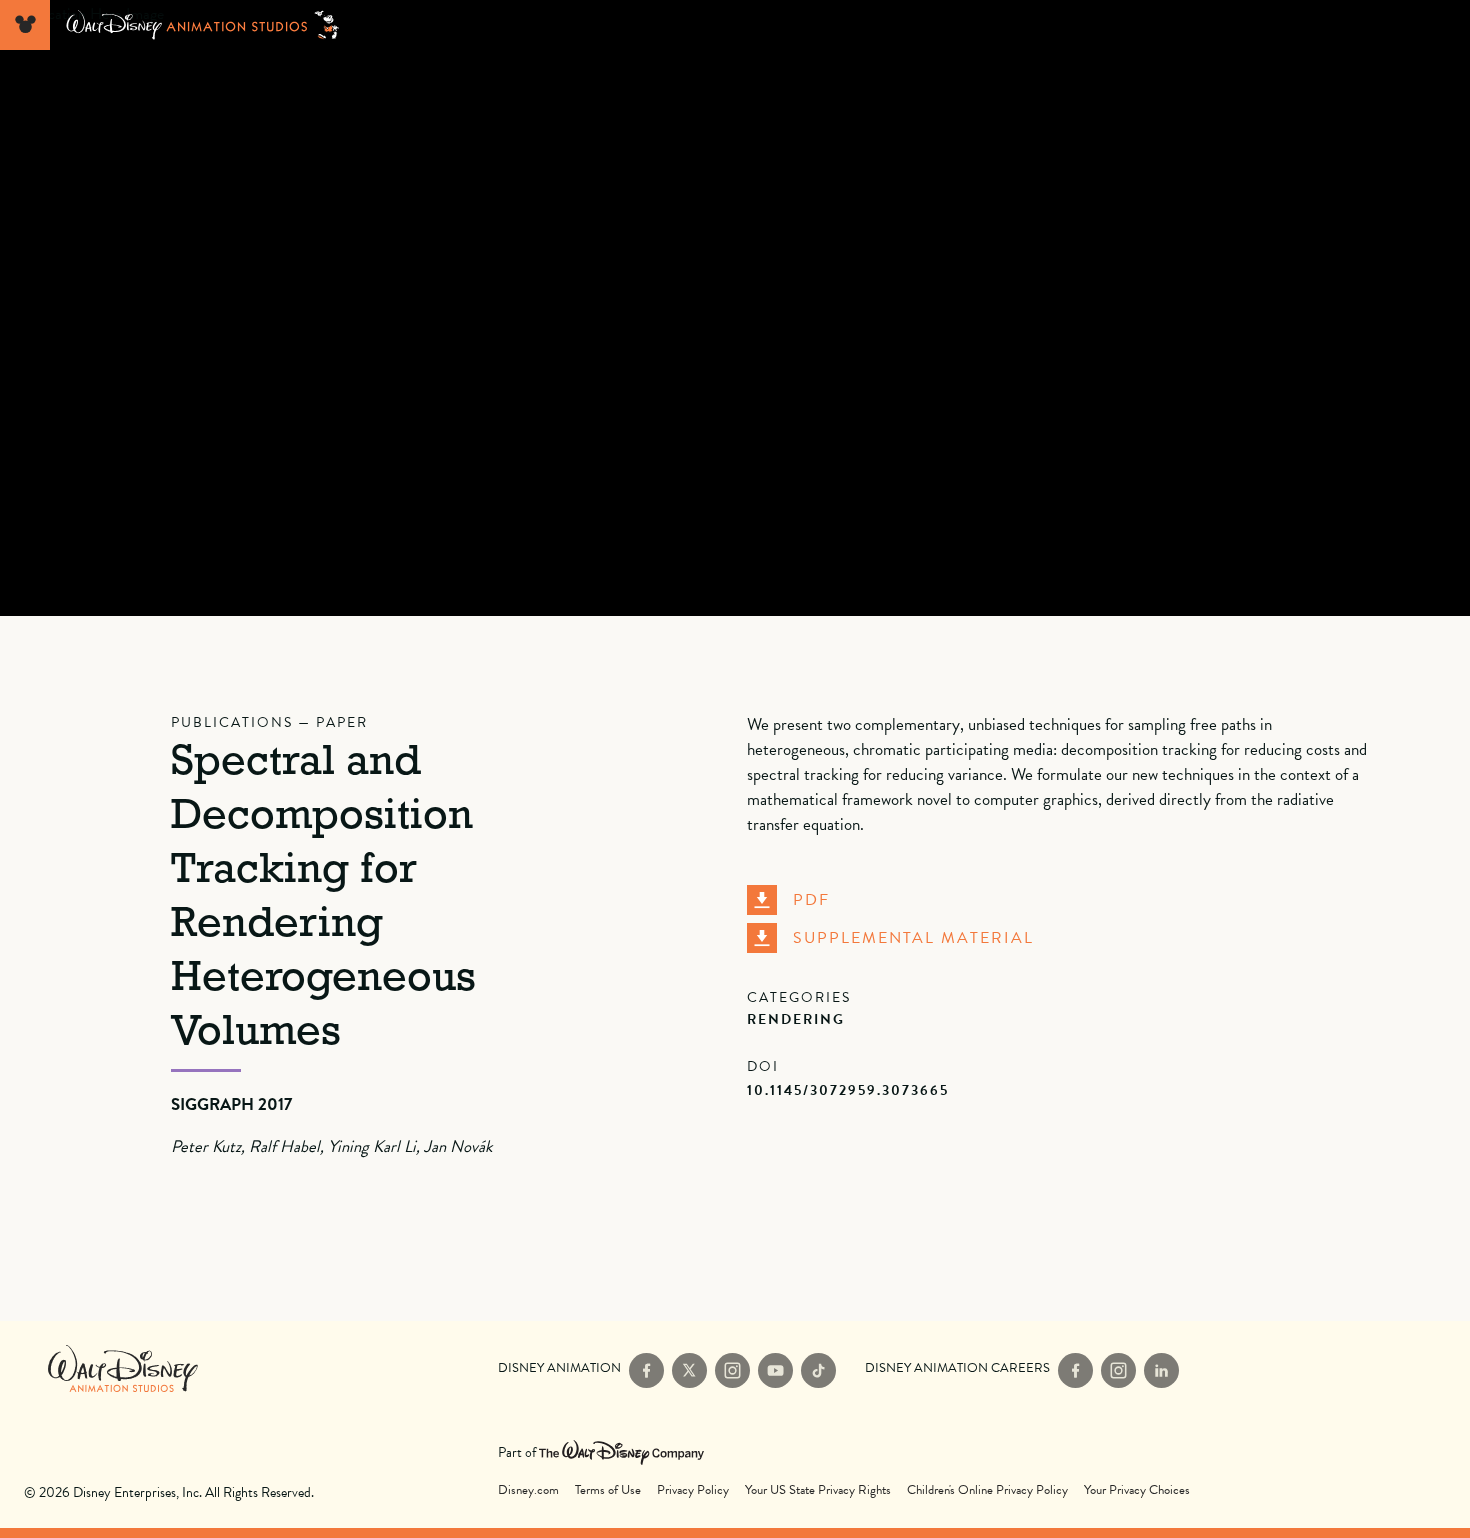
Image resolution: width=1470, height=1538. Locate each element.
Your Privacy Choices (1137, 1490)
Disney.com (528, 1490)
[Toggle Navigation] (25, 25)
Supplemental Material (913, 938)
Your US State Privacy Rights (818, 1490)
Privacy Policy (693, 1490)
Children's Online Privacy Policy (987, 1490)
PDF (811, 900)
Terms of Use (608, 1490)
